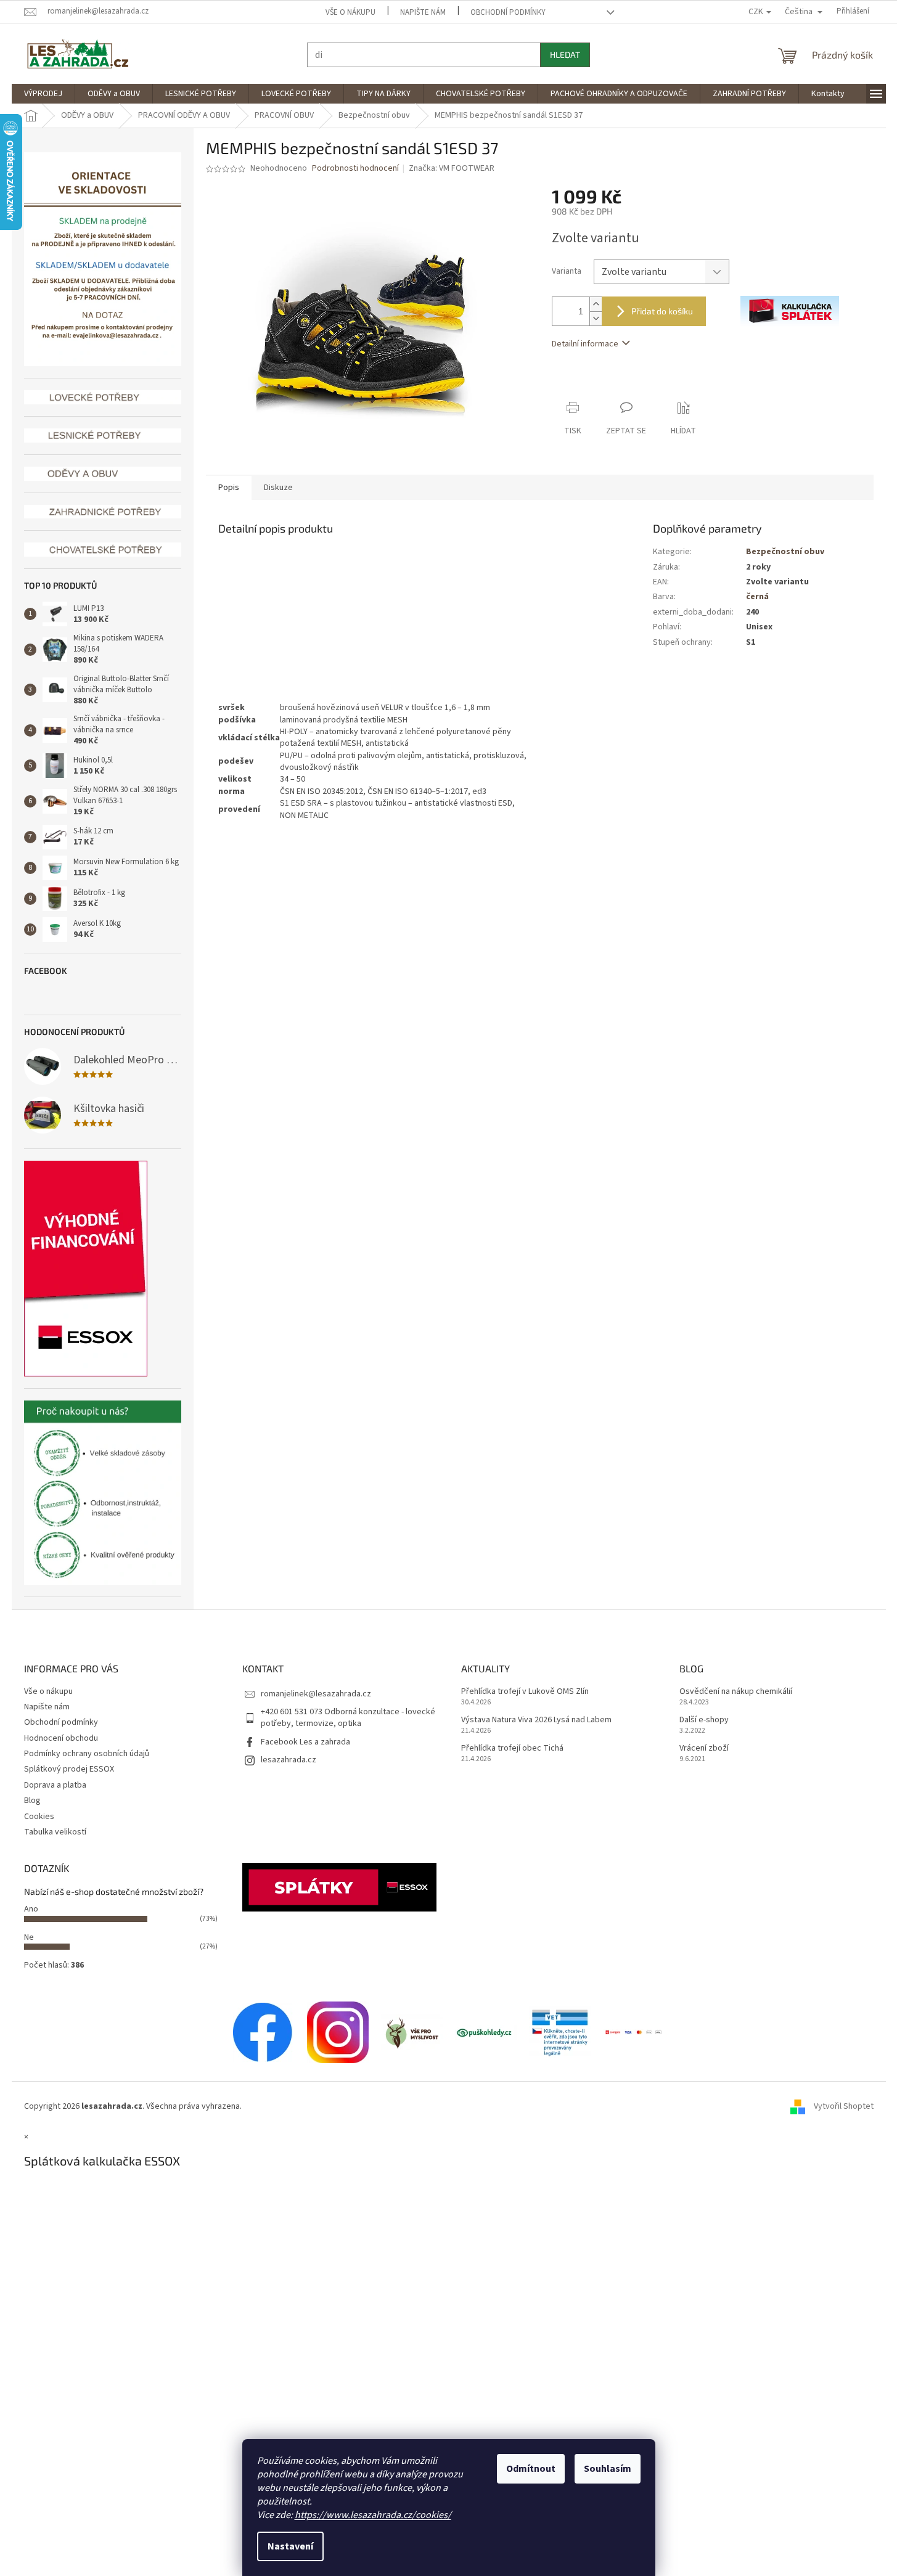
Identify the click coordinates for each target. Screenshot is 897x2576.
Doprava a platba (55, 1785)
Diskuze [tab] (278, 488)
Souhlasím (608, 2469)
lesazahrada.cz (289, 1760)
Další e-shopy (704, 1720)
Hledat (565, 55)
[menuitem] (43, 94)
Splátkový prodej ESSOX (69, 1769)
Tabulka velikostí (55, 1832)
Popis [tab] (229, 488)
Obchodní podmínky (508, 12)
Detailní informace (585, 344)
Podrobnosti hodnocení (355, 169)
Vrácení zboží (704, 1748)
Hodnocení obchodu (61, 1738)
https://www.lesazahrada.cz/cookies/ (373, 2515)
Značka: (452, 168)
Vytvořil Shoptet (844, 2106)
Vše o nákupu (350, 12)
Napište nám (423, 12)
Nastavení (290, 2546)
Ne (29, 1937)
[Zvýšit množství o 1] (596, 304)
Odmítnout (531, 2469)
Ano (31, 1909)
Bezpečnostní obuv (785, 552)
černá (757, 597)
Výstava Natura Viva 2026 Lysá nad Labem (536, 1720)
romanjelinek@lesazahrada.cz (316, 1694)
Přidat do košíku (662, 311)
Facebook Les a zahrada (305, 1742)
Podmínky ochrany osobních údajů (87, 1754)
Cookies (39, 1817)
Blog (32, 1801)
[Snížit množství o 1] (596, 318)
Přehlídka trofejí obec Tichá (512, 1748)
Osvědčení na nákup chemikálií (736, 1692)
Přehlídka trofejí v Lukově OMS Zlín (525, 1692)
